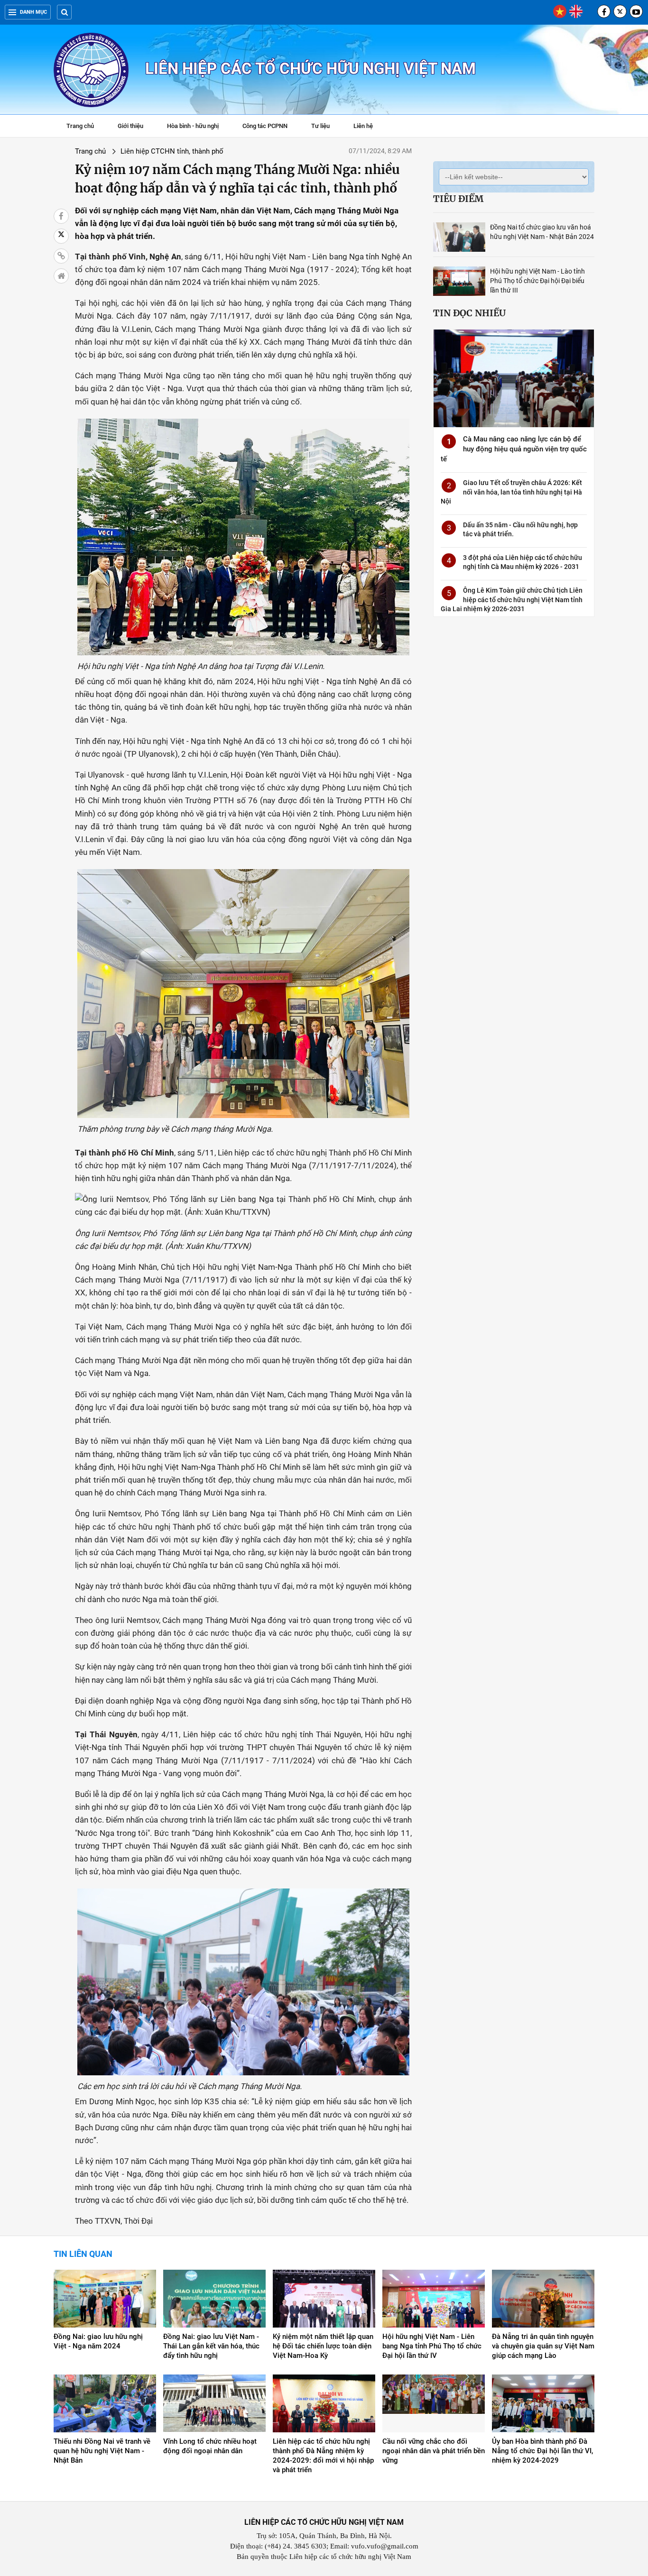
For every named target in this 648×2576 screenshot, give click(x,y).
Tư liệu (325, 127)
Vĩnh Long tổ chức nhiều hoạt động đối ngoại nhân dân (210, 2446)
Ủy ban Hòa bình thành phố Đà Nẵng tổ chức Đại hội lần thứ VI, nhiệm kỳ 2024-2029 (542, 2451)
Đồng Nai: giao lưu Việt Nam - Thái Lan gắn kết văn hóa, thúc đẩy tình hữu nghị (211, 2346)
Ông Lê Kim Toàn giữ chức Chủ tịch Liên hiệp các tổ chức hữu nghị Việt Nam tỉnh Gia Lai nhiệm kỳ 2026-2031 (512, 600)
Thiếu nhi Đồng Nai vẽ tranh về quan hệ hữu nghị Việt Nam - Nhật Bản (102, 2451)
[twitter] (620, 11)
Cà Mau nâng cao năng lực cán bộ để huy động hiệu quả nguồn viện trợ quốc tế (514, 449)
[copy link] (61, 256)
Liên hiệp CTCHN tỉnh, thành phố (172, 151)
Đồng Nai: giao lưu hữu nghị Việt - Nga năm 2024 (98, 2341)
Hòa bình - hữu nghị (193, 126)
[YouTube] (636, 11)
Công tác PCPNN (265, 126)
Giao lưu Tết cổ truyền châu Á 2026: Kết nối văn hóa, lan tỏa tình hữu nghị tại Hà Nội (511, 492)
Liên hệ (363, 126)
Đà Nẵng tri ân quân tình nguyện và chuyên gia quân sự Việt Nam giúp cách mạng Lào (543, 2346)
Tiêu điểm (458, 199)
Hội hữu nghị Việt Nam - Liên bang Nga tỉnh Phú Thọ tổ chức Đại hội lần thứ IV (432, 2346)
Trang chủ (80, 126)
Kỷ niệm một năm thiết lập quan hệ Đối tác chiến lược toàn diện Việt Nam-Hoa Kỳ (323, 2346)
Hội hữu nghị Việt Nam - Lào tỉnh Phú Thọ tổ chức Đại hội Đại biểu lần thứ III (537, 281)
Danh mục (33, 12)
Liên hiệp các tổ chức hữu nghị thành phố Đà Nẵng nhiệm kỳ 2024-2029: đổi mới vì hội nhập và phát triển (323, 2456)
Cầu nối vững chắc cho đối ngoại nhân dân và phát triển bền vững (434, 2451)
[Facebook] (604, 11)
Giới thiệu (130, 126)
